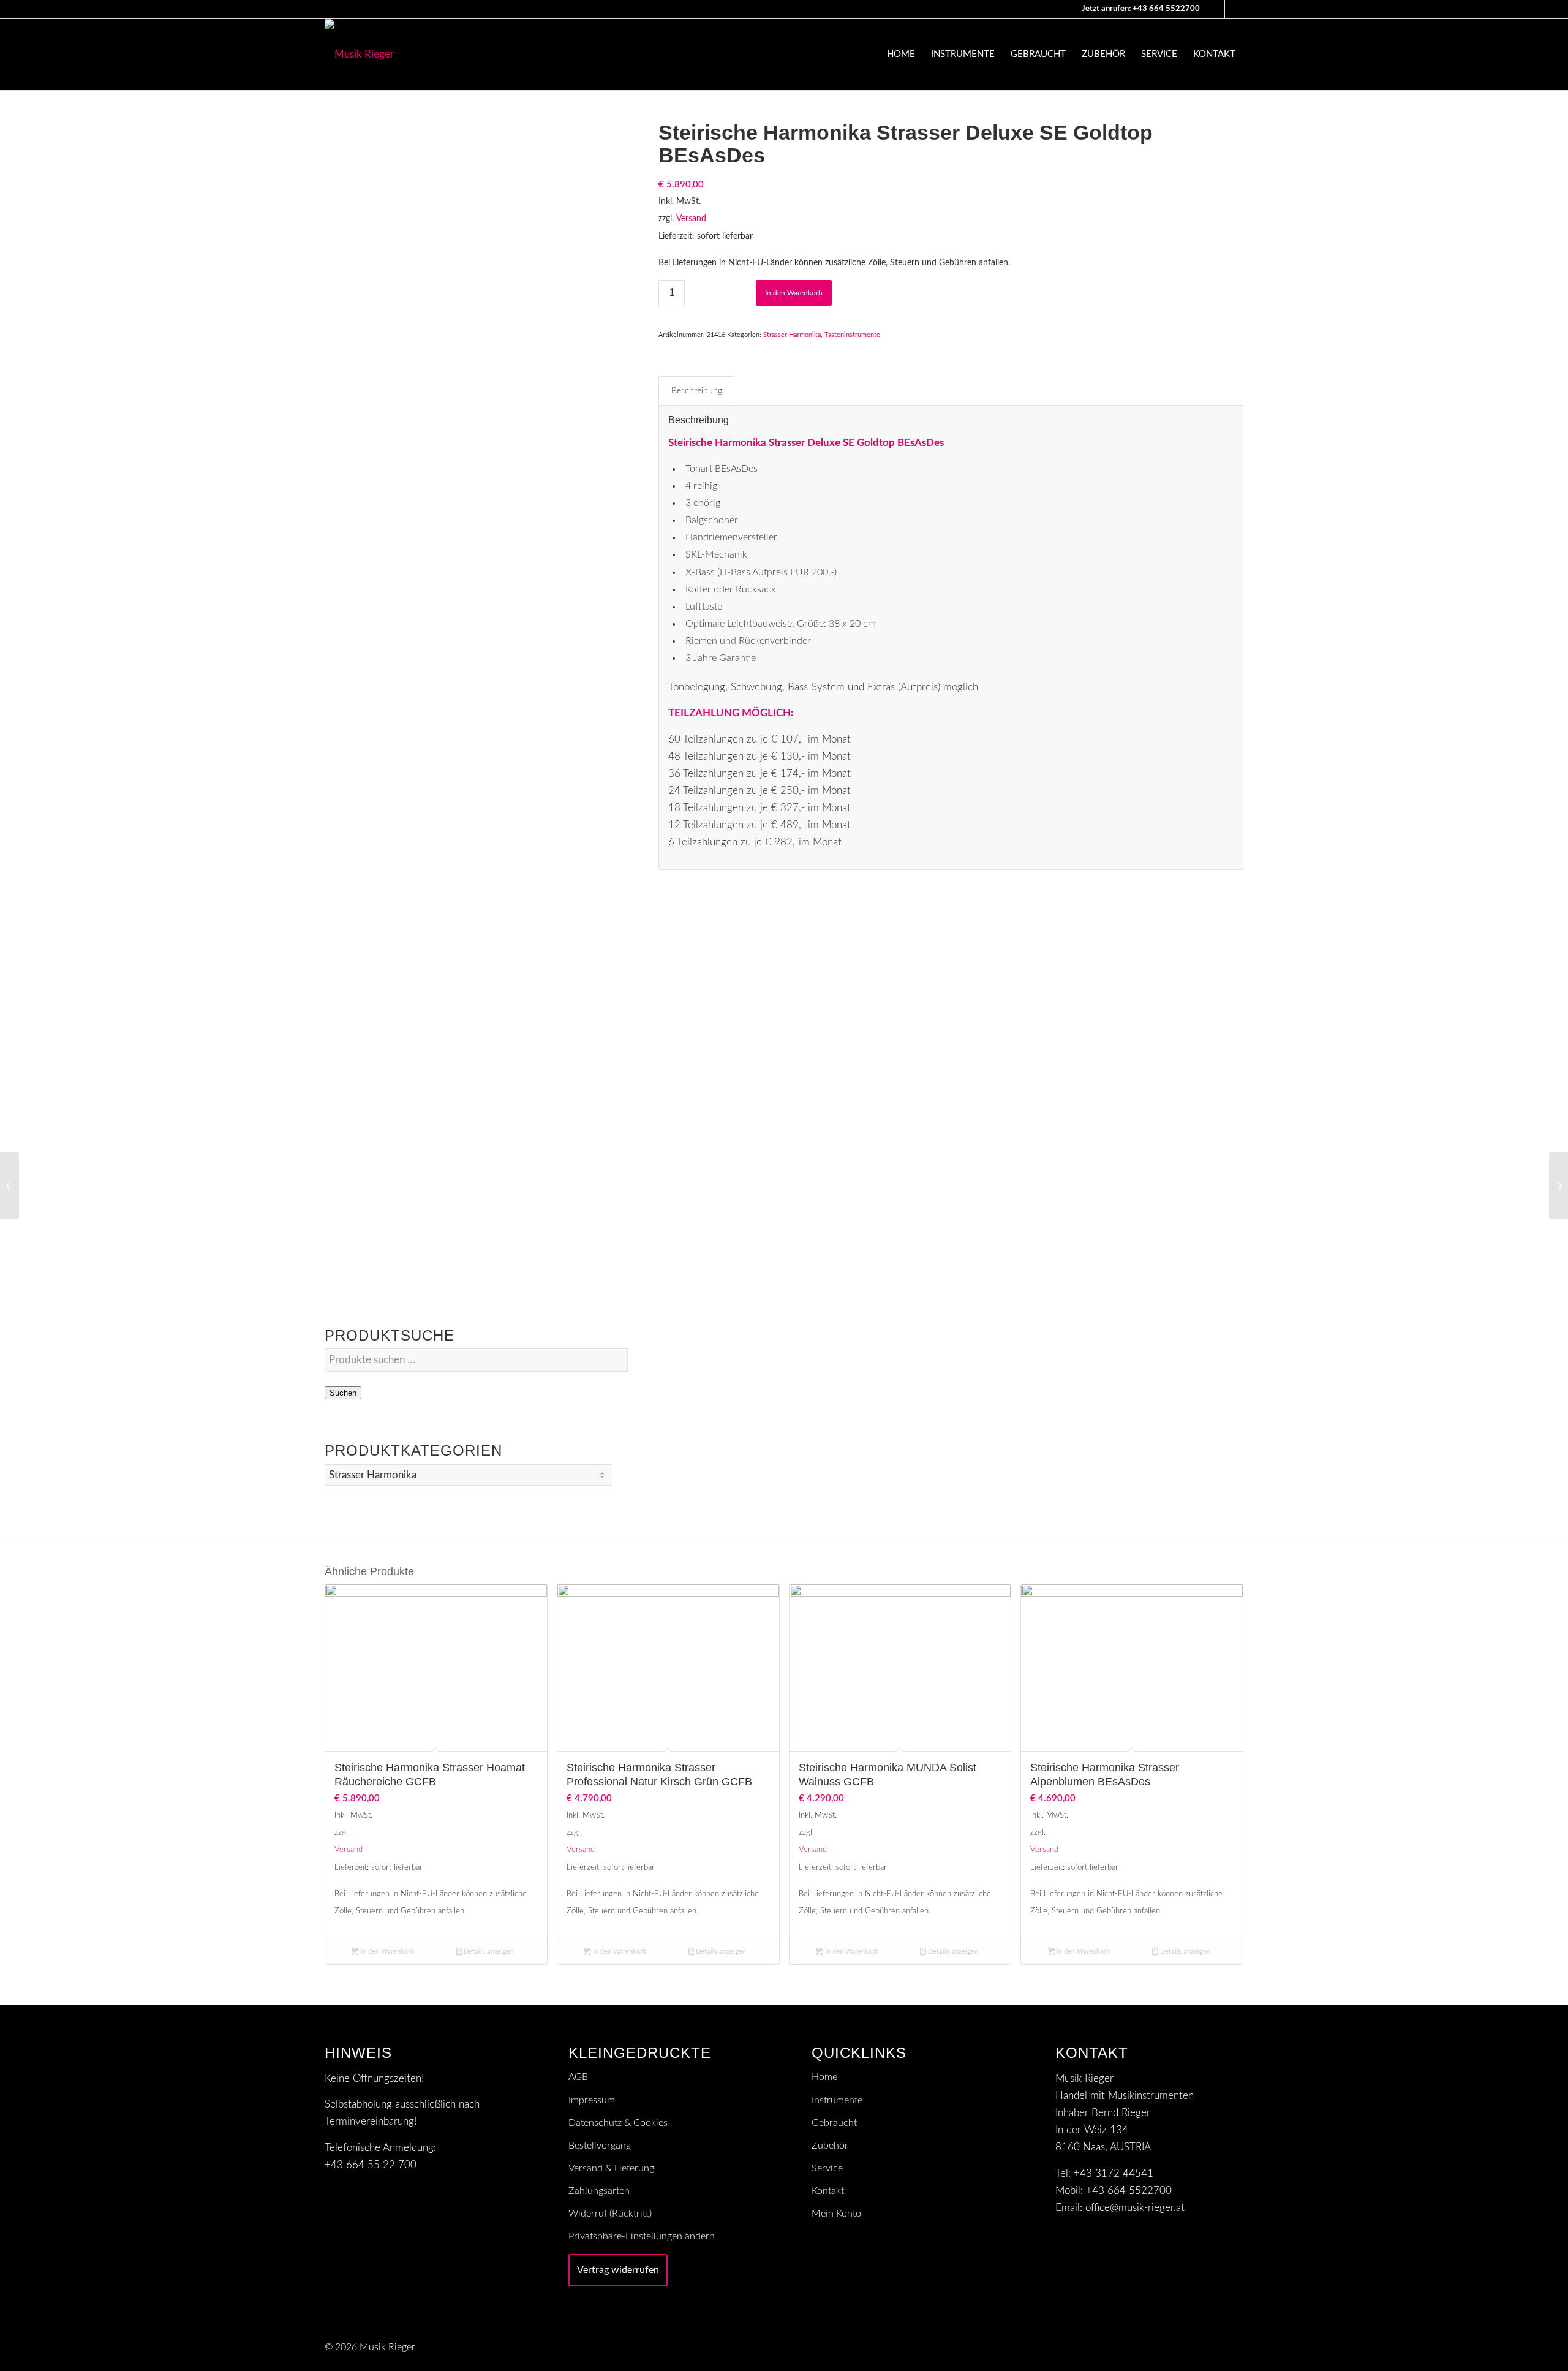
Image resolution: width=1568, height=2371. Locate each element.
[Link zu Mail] (1216, 9)
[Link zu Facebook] (1234, 9)
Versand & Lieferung (611, 2168)
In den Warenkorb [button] (386, 1952)
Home (824, 2077)
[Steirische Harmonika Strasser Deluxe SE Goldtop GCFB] (9, 1185)
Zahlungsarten (599, 2191)
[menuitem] (901, 55)
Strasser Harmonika (792, 335)
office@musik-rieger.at (1135, 2208)
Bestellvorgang (600, 2146)
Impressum (592, 2100)
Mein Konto (836, 2214)
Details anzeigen (488, 1952)
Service (827, 2168)
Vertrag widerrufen (618, 2270)
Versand (691, 219)
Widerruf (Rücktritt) (610, 2214)
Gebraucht (834, 2123)
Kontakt (828, 2191)
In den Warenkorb (794, 293)
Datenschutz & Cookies (618, 2123)
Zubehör (830, 2146)
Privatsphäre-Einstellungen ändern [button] (642, 2236)
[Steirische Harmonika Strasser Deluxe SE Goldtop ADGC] (1559, 1185)
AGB (578, 2077)
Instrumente (837, 2100)
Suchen (343, 1393)
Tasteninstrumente (852, 335)
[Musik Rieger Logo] (359, 55)
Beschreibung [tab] (697, 391)
